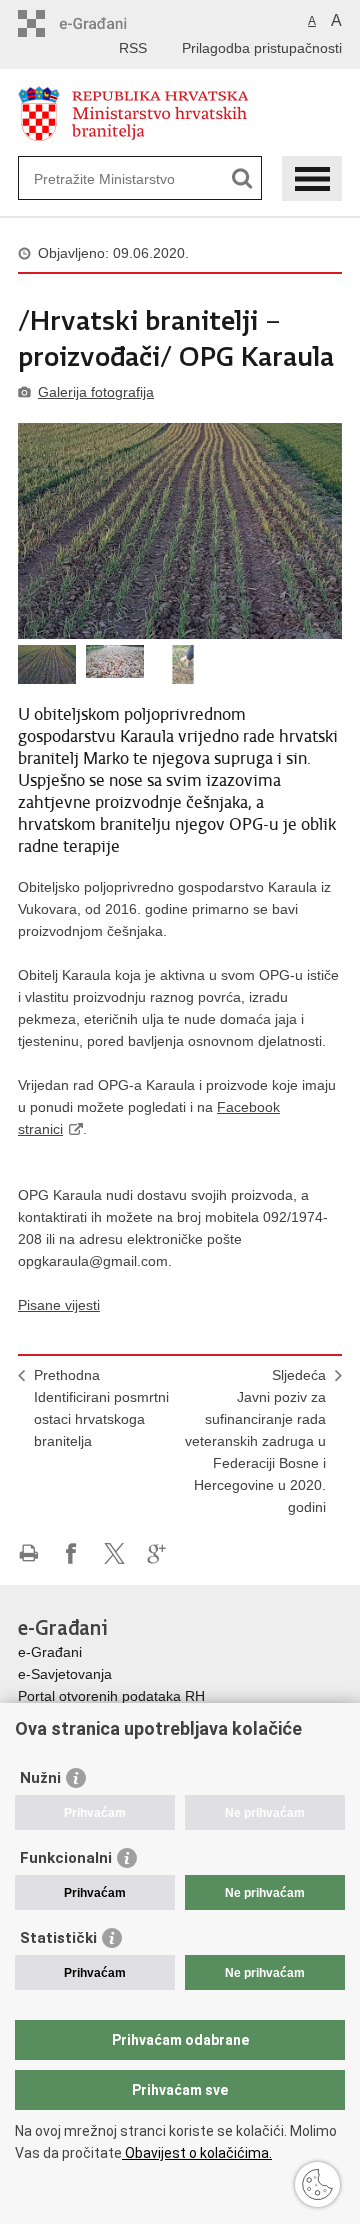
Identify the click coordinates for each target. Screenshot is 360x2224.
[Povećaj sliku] (180, 531)
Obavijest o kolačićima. (197, 2153)
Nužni (40, 1778)
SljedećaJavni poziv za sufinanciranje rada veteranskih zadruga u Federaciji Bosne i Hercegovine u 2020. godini (255, 1441)
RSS (133, 48)
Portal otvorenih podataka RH (111, 1696)
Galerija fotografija (96, 392)
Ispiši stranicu (28, 1553)
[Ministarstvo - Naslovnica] (180, 113)
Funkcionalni (66, 1858)
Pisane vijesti (59, 1305)
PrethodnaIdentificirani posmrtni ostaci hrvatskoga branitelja (101, 1408)
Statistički (58, 1938)
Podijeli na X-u (114, 1553)
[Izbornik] (312, 178)
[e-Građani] (103, 23)
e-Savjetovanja (65, 1674)
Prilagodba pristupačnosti (262, 48)
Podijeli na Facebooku (71, 1553)
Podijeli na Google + (157, 1553)
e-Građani (50, 1652)
